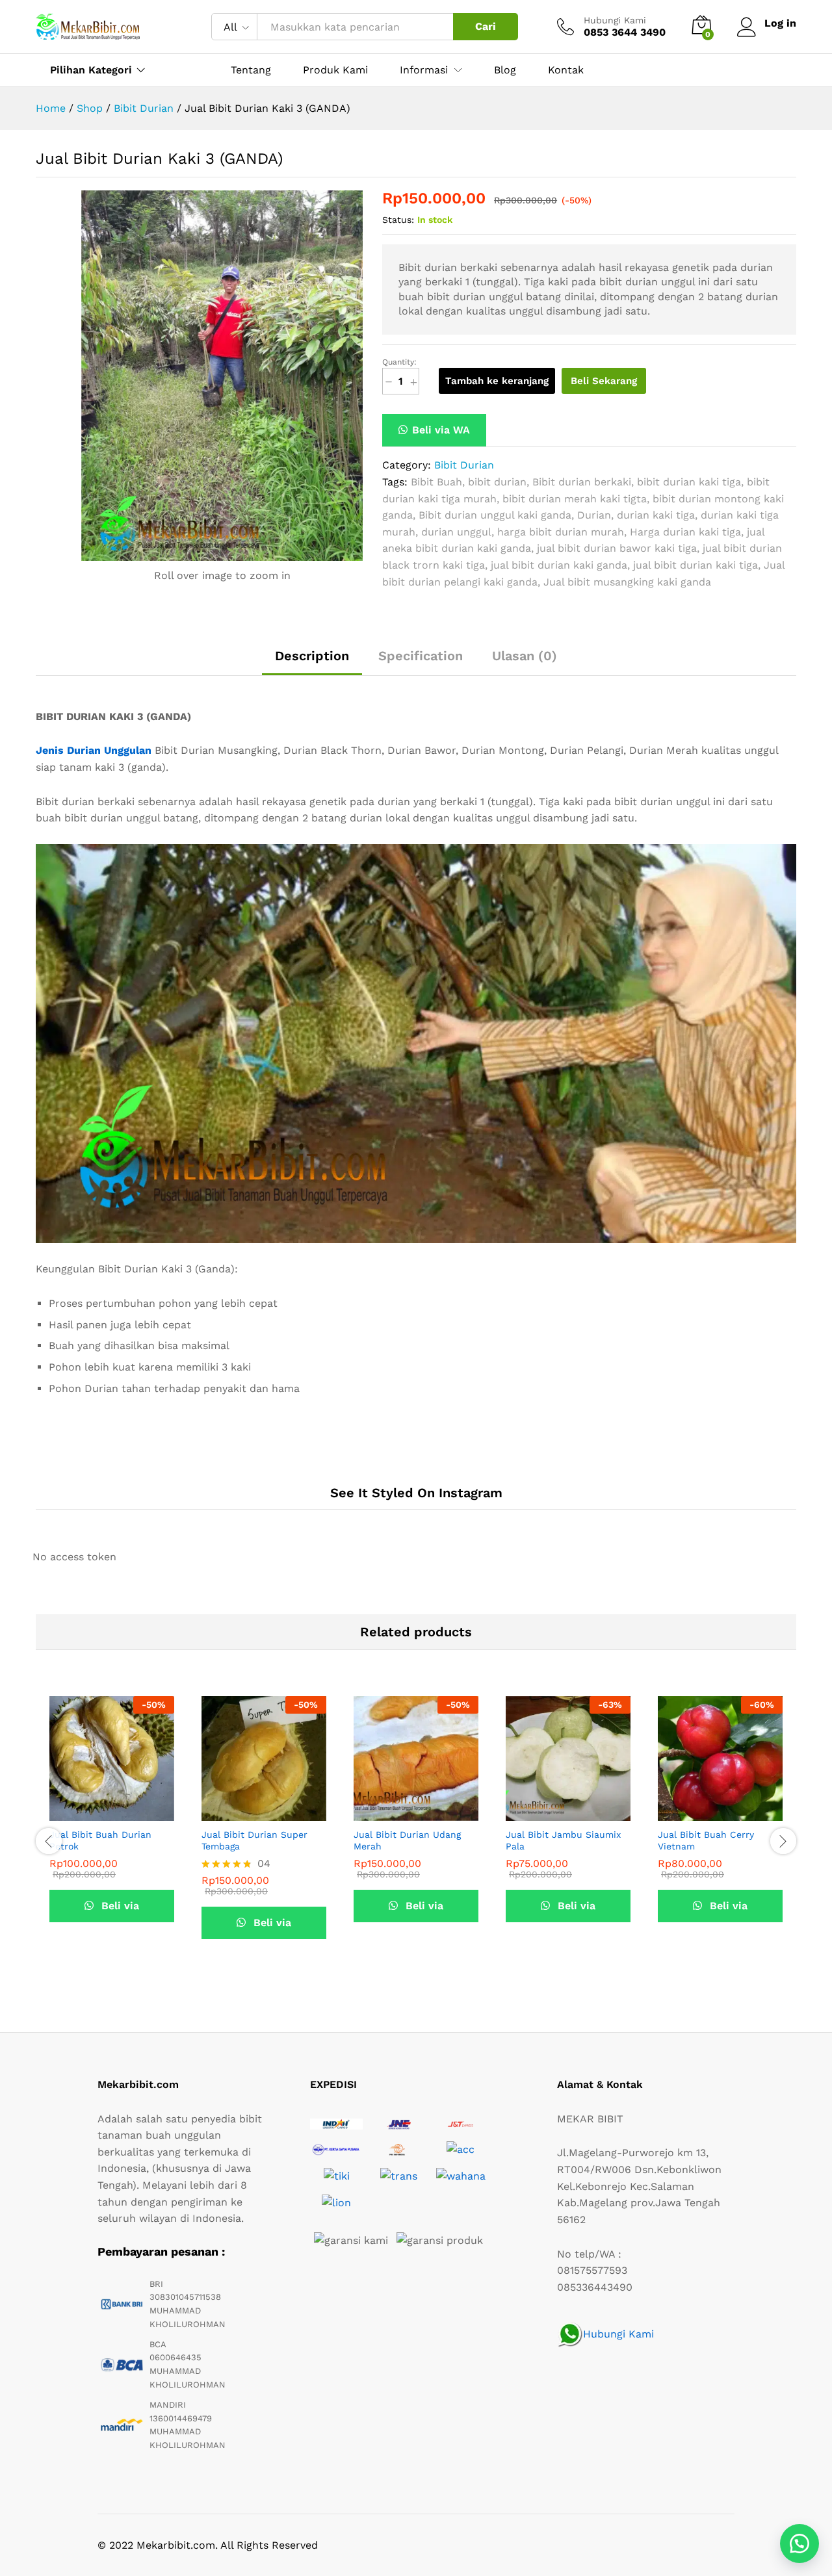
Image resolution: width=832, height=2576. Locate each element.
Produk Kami (335, 70)
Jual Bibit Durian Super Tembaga (254, 1840)
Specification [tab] (421, 656)
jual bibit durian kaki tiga (695, 565)
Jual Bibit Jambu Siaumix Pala (563, 1840)
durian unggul (456, 532)
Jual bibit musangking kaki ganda (627, 582)
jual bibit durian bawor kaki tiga (617, 548)
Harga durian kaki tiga (685, 532)
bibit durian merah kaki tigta (575, 499)
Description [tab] (312, 656)
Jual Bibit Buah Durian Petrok (100, 1840)
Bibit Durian (464, 465)
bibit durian (497, 482)
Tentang (251, 70)
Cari (486, 26)
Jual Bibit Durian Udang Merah (407, 1840)
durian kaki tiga (656, 515)
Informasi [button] (424, 70)
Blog (505, 70)
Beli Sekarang (604, 381)
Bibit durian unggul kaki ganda (495, 515)
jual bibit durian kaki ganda (559, 565)
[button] (434, 430)
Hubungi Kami (615, 20)
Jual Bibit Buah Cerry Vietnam (706, 1840)
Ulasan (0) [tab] (525, 656)
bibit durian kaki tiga (689, 482)
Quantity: (399, 362)
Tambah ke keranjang (497, 381)
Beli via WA (441, 430)
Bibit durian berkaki (582, 482)
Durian (594, 515)
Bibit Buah (436, 482)
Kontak (566, 70)
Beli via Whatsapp (112, 1911)
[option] (112, 1831)
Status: (398, 220)
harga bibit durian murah (561, 532)
